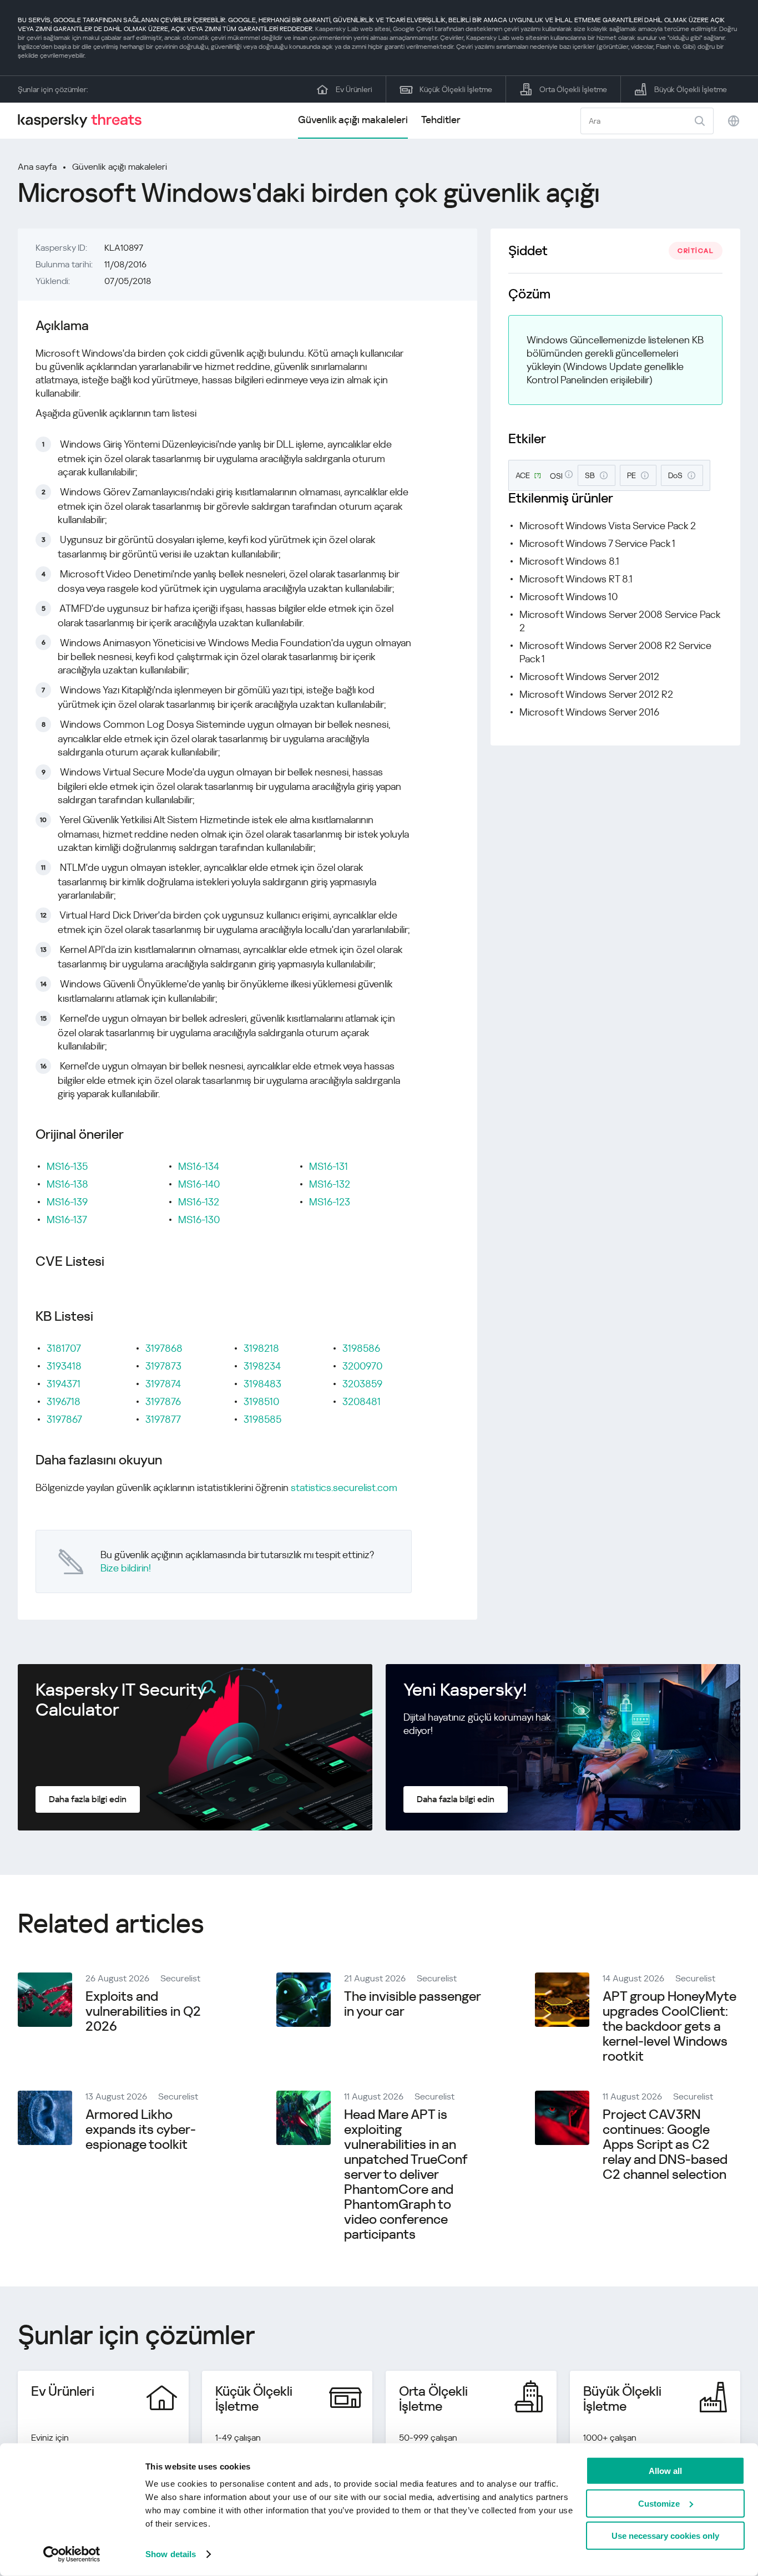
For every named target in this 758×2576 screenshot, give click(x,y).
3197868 (164, 1348)
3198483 (262, 1384)
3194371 (64, 1384)
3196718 (64, 1401)
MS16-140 (199, 1184)
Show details (171, 2554)
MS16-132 (199, 1202)
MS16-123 (330, 1202)
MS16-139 (67, 1202)
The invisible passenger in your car (412, 2004)
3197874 (163, 1384)
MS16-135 (67, 1166)
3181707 (64, 1348)
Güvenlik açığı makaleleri (353, 120)
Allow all (665, 2471)
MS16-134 (199, 1166)
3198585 (262, 1419)
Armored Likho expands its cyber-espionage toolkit (141, 2129)
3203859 (362, 1384)
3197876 (163, 1401)
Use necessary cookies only (665, 2536)
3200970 (362, 1366)
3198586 (361, 1348)
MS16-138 (67, 1184)
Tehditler (441, 120)
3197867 (64, 1419)
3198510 (261, 1401)
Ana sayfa (37, 167)
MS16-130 (199, 1219)
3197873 (163, 1366)
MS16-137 (67, 1219)
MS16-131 (329, 1166)
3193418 (64, 1366)
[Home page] (84, 121)
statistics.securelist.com (344, 1487)
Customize (659, 2503)
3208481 (362, 1401)
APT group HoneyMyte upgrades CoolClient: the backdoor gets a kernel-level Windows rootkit (669, 2026)
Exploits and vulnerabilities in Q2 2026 (143, 2011)
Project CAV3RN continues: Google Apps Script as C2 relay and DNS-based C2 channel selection (665, 2144)
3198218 (261, 1348)
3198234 (262, 1366)
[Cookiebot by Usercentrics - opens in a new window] (72, 2554)
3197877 (163, 1419)
